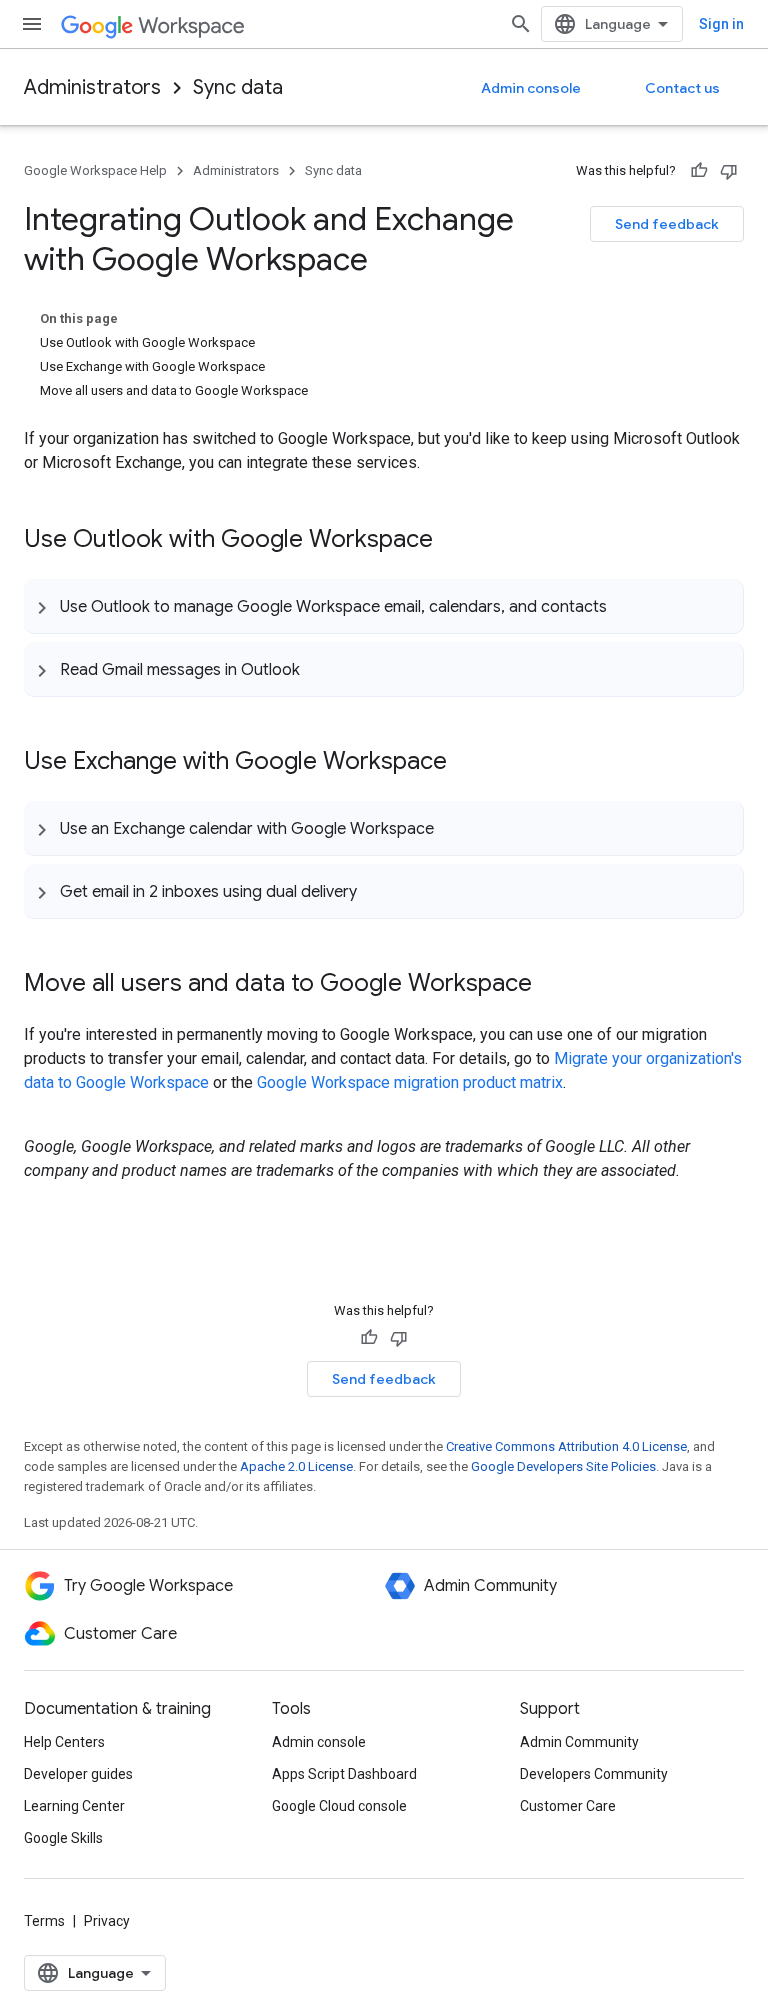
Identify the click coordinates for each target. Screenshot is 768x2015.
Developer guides (78, 1774)
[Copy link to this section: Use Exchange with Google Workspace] (467, 763)
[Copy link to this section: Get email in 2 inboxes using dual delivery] (377, 891)
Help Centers (64, 1742)
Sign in (721, 24)
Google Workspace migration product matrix (410, 1082)
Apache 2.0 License (296, 1466)
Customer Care (568, 1806)
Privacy (107, 1921)
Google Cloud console (339, 1806)
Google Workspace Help (95, 170)
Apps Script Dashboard (344, 1774)
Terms (44, 1921)
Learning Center (74, 1806)
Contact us (682, 88)
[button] (383, 606)
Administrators (92, 87)
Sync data (238, 87)
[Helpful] (699, 171)
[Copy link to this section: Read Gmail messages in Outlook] (320, 669)
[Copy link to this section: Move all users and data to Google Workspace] (552, 985)
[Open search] (521, 24)
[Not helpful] (729, 171)
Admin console (531, 88)
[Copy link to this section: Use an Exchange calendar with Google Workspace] (454, 828)
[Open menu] (32, 24)
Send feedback (667, 224)
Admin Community (579, 1742)
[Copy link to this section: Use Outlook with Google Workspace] (453, 541)
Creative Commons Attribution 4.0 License (566, 1446)
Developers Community (594, 1774)
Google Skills (63, 1838)
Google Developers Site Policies (563, 1466)
